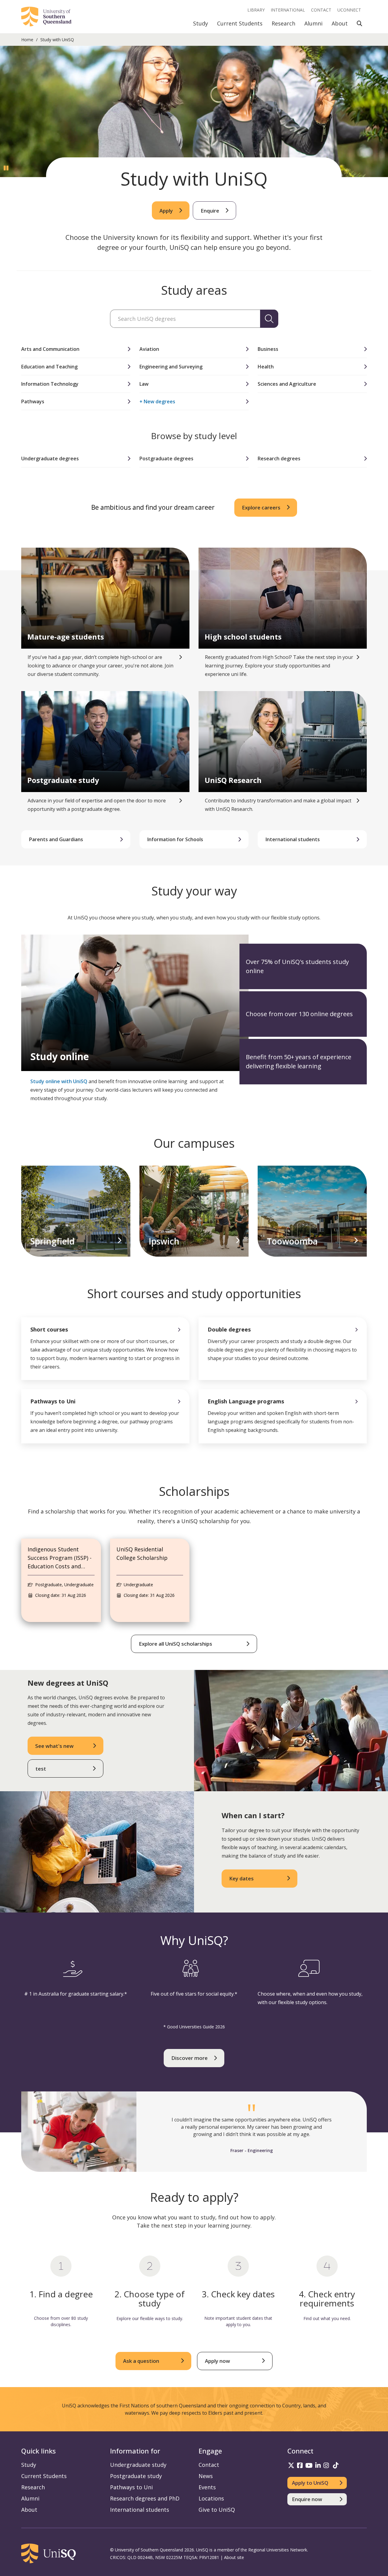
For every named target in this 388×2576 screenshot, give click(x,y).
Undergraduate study (138, 2465)
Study (201, 23)
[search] (269, 319)
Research (283, 23)
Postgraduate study (136, 2476)
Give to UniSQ (217, 2510)
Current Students (240, 23)
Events (207, 2487)
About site (234, 2557)
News (206, 2476)
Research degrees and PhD (145, 2498)
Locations (211, 2498)
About (340, 23)
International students (140, 2510)
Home (27, 40)
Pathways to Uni (131, 2487)
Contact (321, 10)
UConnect (349, 10)
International (288, 10)
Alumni (313, 23)
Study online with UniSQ (59, 1081)
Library (256, 10)
